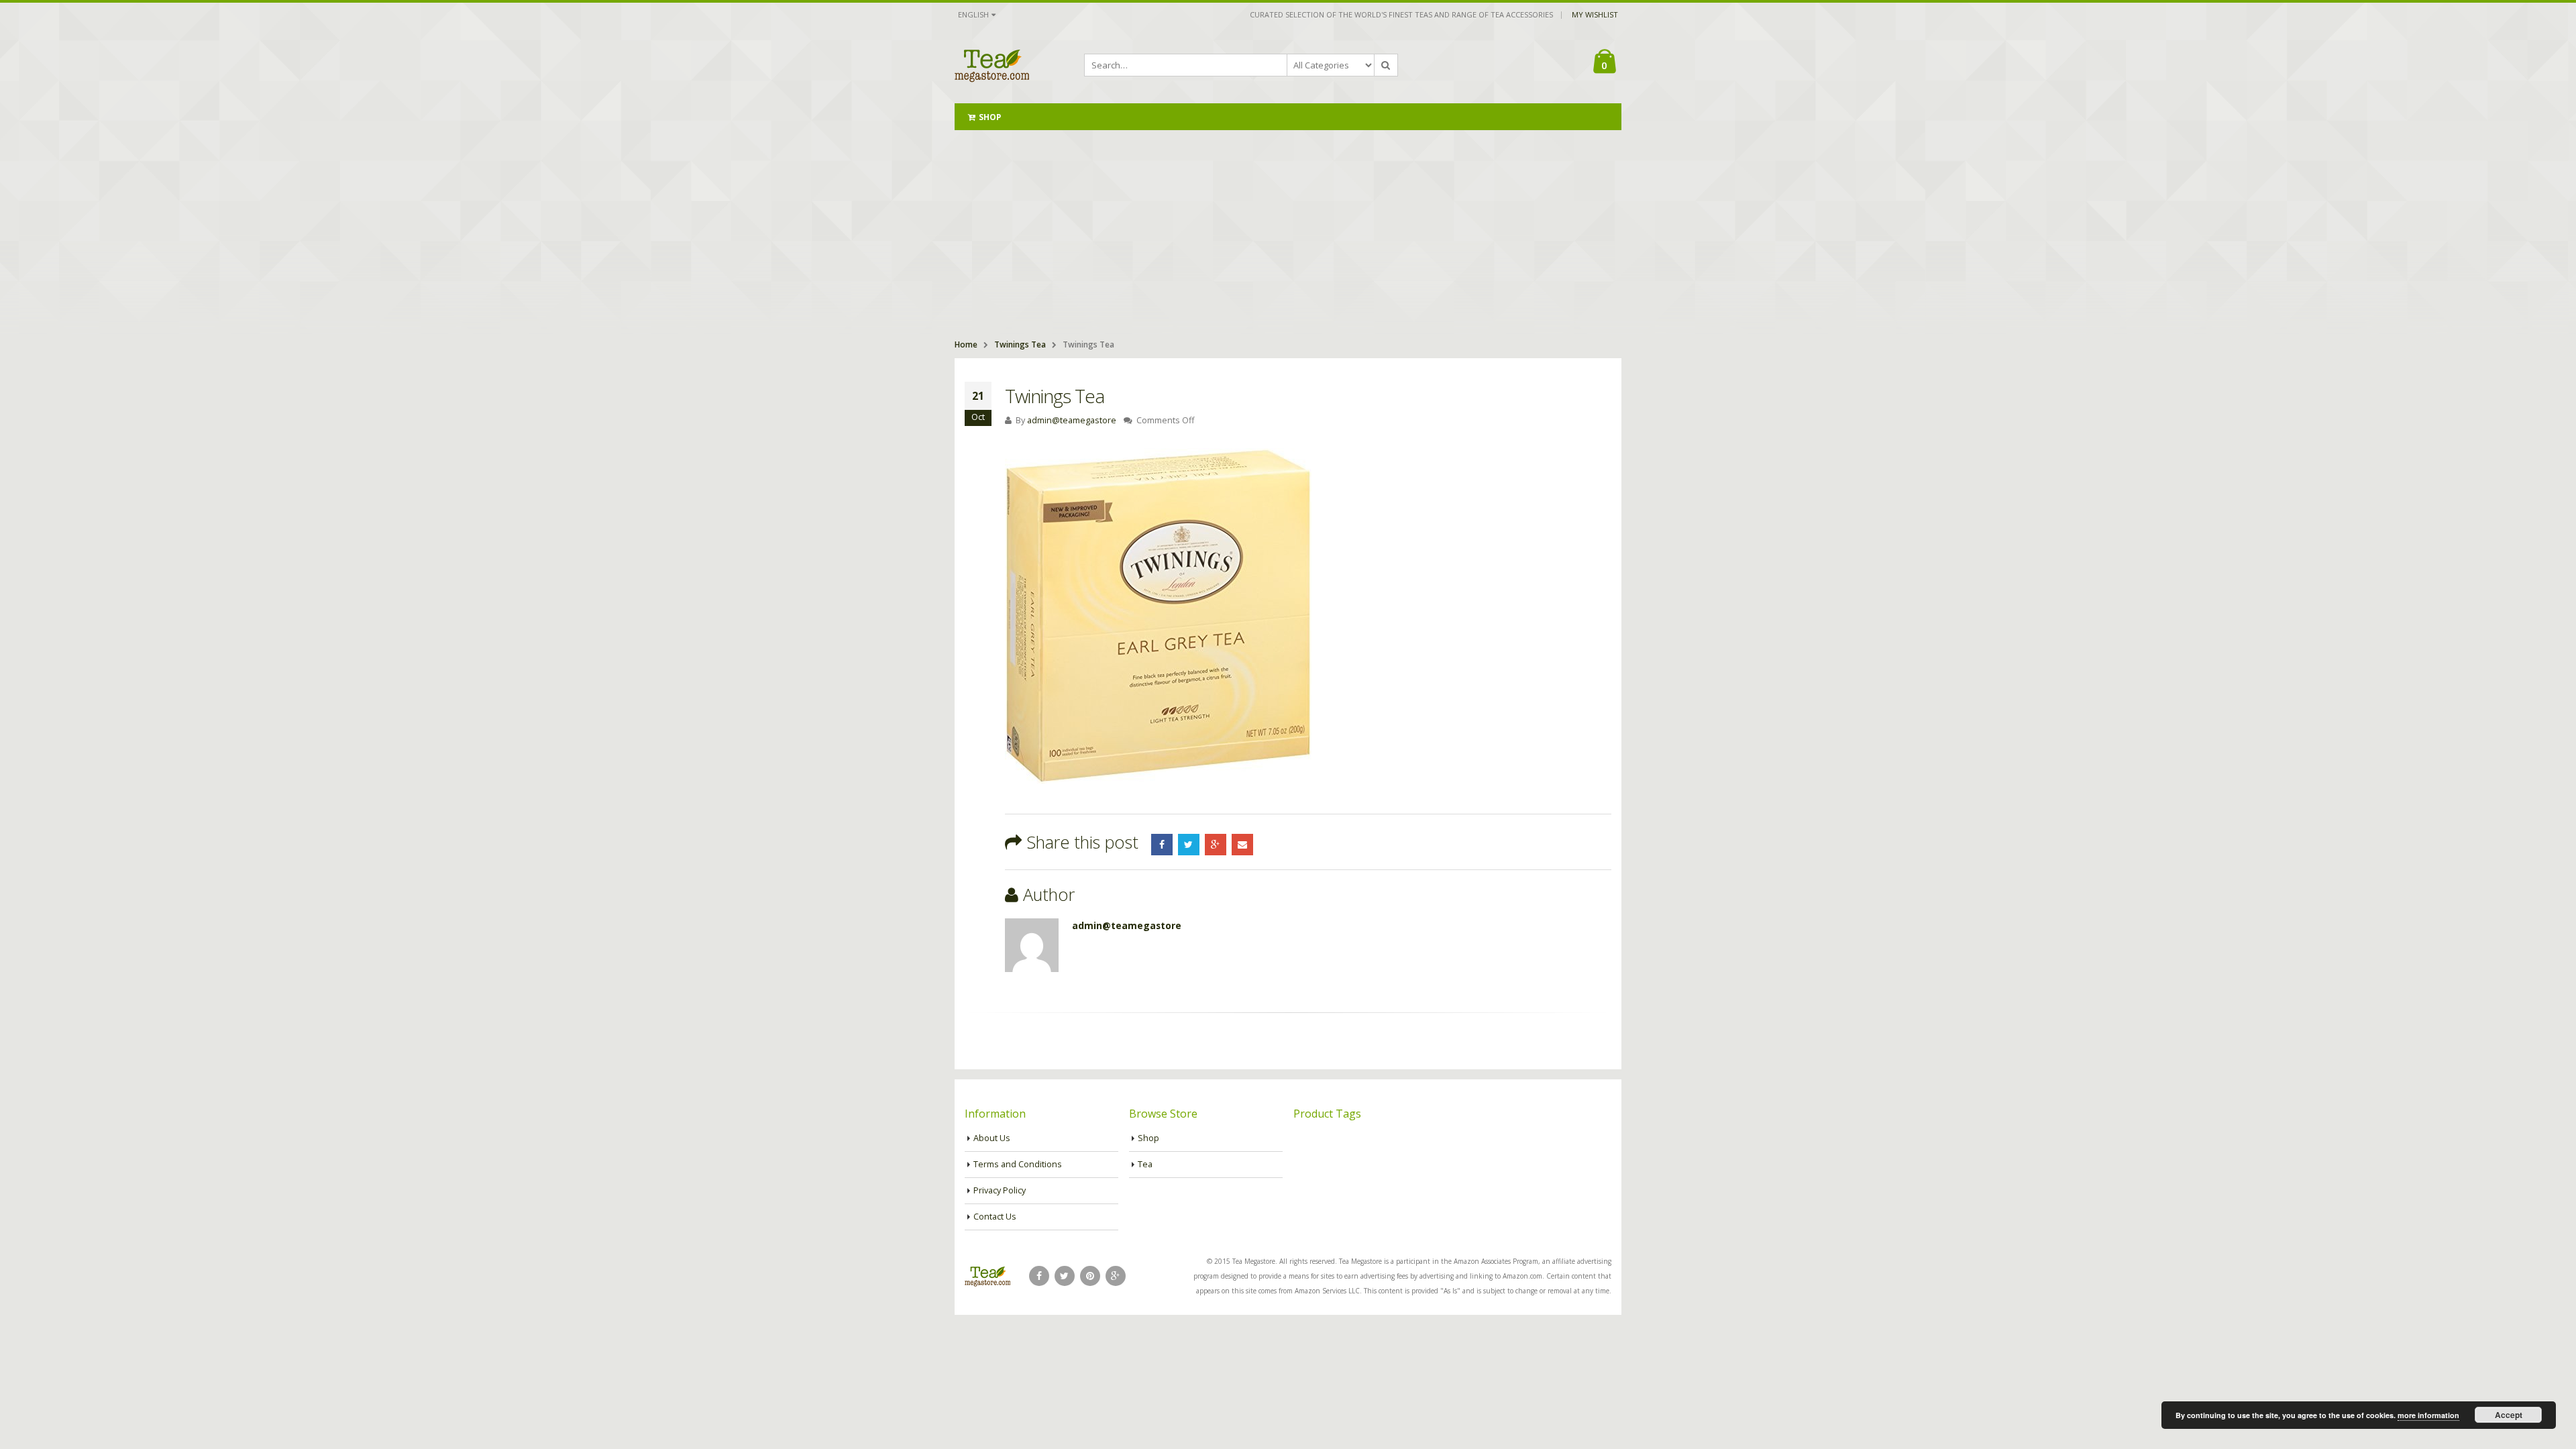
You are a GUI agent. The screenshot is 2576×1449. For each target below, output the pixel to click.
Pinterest (1090, 1276)
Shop (990, 117)
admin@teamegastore (1072, 420)
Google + (1216, 845)
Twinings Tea (1020, 344)
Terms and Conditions (1018, 1164)
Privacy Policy (1000, 1190)
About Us (992, 1138)
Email (1242, 845)
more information (2428, 1415)
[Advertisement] (1288, 231)
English (973, 14)
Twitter (1189, 845)
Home (966, 344)
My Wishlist (1595, 14)
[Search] (1386, 65)
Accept (2509, 1415)
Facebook (1162, 845)
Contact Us (995, 1217)
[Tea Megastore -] (992, 65)
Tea (1145, 1164)
